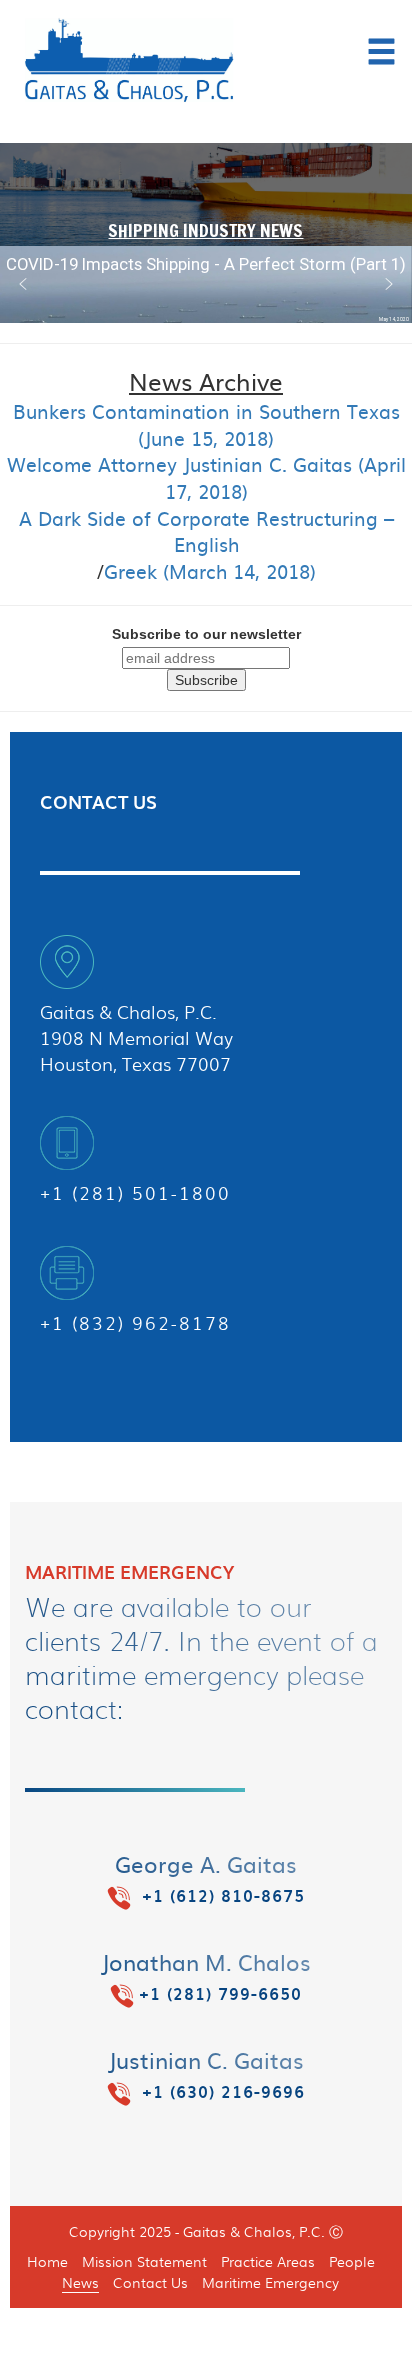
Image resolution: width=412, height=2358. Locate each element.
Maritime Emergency (270, 2282)
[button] (23, 284)
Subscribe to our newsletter (206, 634)
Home (47, 2261)
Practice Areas (268, 2261)
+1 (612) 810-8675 (220, 1895)
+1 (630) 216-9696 (220, 2091)
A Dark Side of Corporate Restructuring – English (206, 531)
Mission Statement (144, 2261)
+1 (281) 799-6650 (220, 1993)
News (80, 2282)
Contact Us (150, 2282)
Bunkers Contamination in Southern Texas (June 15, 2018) (206, 424)
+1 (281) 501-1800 (135, 1192)
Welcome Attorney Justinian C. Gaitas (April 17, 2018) (206, 477)
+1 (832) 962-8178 (135, 1322)
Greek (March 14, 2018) (210, 571)
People (352, 2261)
